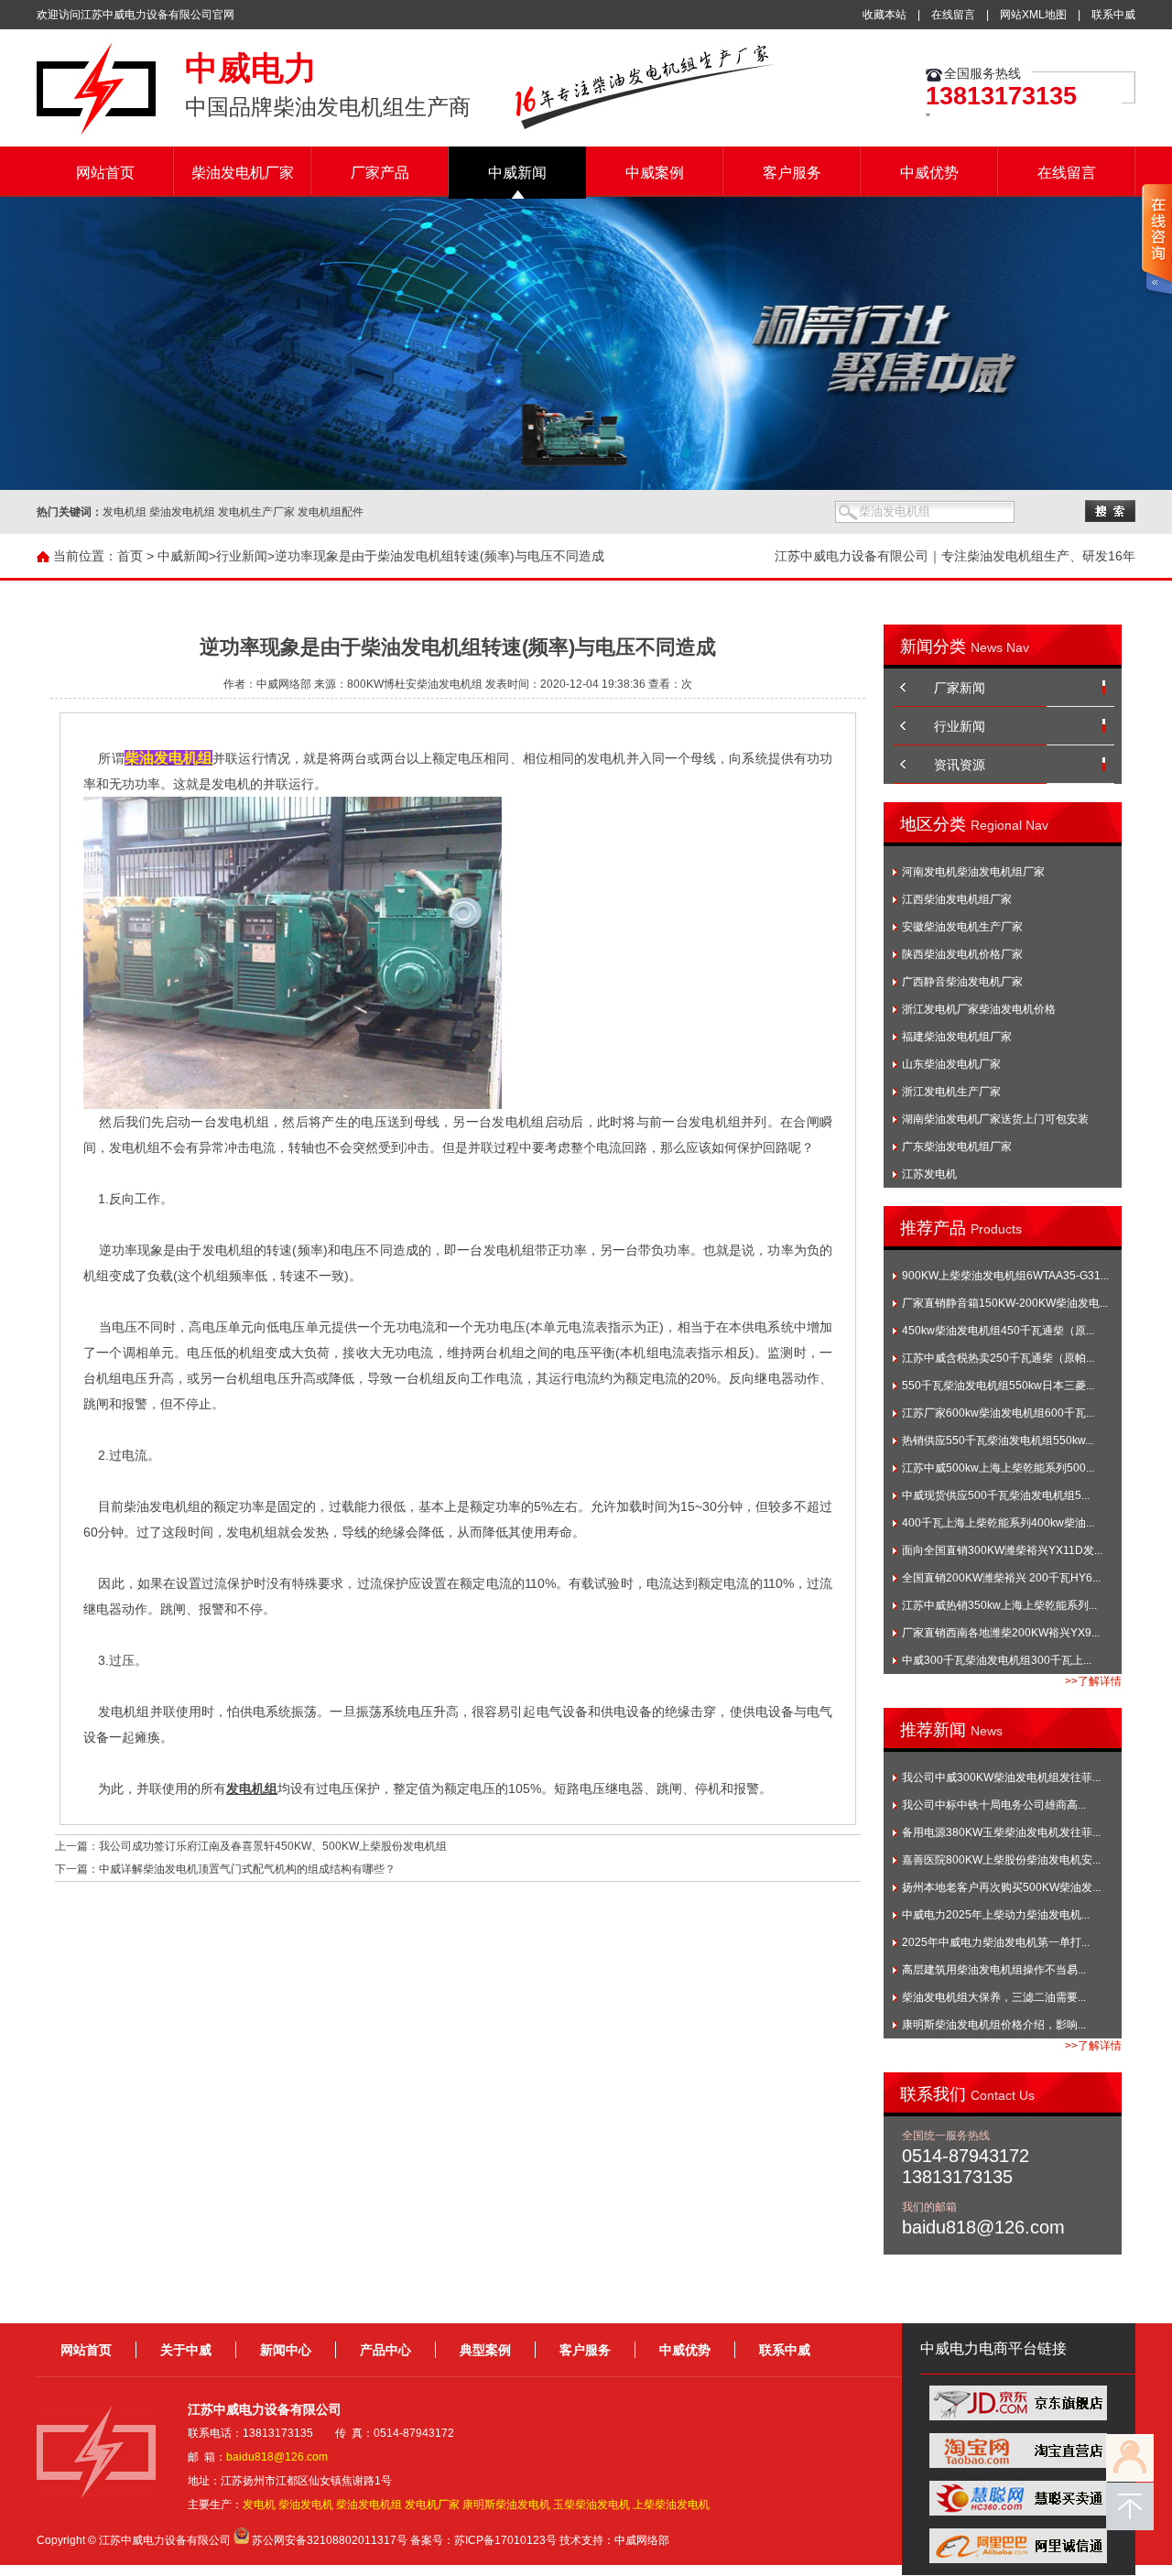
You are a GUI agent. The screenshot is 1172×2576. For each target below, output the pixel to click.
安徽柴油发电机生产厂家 (962, 927)
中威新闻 (517, 173)
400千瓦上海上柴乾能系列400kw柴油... (998, 1523)
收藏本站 (884, 15)
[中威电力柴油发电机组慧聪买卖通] (1018, 2512)
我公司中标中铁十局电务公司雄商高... (994, 1805)
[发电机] (96, 133)
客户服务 (792, 173)
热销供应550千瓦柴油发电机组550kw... (998, 1440)
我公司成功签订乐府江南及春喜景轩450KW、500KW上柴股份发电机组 (273, 1846)
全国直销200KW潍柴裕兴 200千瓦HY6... (1001, 1578)
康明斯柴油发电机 (506, 2505)
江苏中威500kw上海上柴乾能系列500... (998, 1468)
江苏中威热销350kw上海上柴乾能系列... (999, 1605)
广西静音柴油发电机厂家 (962, 982)
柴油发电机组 (369, 2505)
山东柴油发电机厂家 (951, 1064)
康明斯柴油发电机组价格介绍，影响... (994, 2025)
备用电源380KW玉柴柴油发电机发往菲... (1001, 1832)
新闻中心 (286, 2350)
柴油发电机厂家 (243, 173)
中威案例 (655, 173)
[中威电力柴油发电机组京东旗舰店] (1018, 2417)
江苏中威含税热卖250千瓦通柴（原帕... (998, 1358)
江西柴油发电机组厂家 (957, 899)
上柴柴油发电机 (671, 2505)
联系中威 (1113, 15)
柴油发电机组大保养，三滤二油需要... (994, 1997)
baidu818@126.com (277, 2457)
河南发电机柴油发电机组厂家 (973, 872)
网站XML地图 (1033, 15)
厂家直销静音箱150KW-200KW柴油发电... (1005, 1303)
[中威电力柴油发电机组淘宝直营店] (1018, 2464)
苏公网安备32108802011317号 (330, 2540)
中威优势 (929, 173)
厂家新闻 (960, 688)
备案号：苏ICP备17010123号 (483, 2540)
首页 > (136, 556)
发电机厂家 (432, 2505)
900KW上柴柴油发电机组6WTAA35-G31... (1005, 1276)
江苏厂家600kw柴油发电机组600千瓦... (998, 1413)
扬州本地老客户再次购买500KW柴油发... (1001, 1887)
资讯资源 (960, 765)
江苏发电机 (929, 1174)
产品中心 (385, 2350)
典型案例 (485, 2350)
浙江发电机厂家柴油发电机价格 (979, 1009)
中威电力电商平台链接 (993, 2348)
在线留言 (953, 15)
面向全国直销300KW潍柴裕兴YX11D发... (1002, 1550)
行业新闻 (242, 556)
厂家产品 (380, 173)
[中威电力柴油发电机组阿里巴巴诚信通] (1018, 2560)
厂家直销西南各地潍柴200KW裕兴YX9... (1001, 1633)
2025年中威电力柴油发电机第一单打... (996, 1942)
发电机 (259, 2505)
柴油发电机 (306, 2505)
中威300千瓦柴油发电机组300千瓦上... (997, 1660)
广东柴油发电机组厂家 (957, 1147)
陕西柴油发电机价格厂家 (962, 954)
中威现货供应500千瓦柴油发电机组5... (996, 1495)
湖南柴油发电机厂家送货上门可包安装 (995, 1119)
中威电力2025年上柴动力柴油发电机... (996, 1915)
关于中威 (186, 2350)
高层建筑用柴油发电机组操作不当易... (994, 1970)
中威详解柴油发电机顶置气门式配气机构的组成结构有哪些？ (247, 1869)
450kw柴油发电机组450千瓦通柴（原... (998, 1331)
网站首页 (105, 173)
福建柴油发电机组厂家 (957, 1037)
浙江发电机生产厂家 (951, 1092)
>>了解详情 (1093, 1681)
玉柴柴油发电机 (591, 2505)
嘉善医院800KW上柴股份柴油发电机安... (1001, 1860)
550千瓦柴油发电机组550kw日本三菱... (998, 1386)
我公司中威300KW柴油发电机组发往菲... (1001, 1777)
